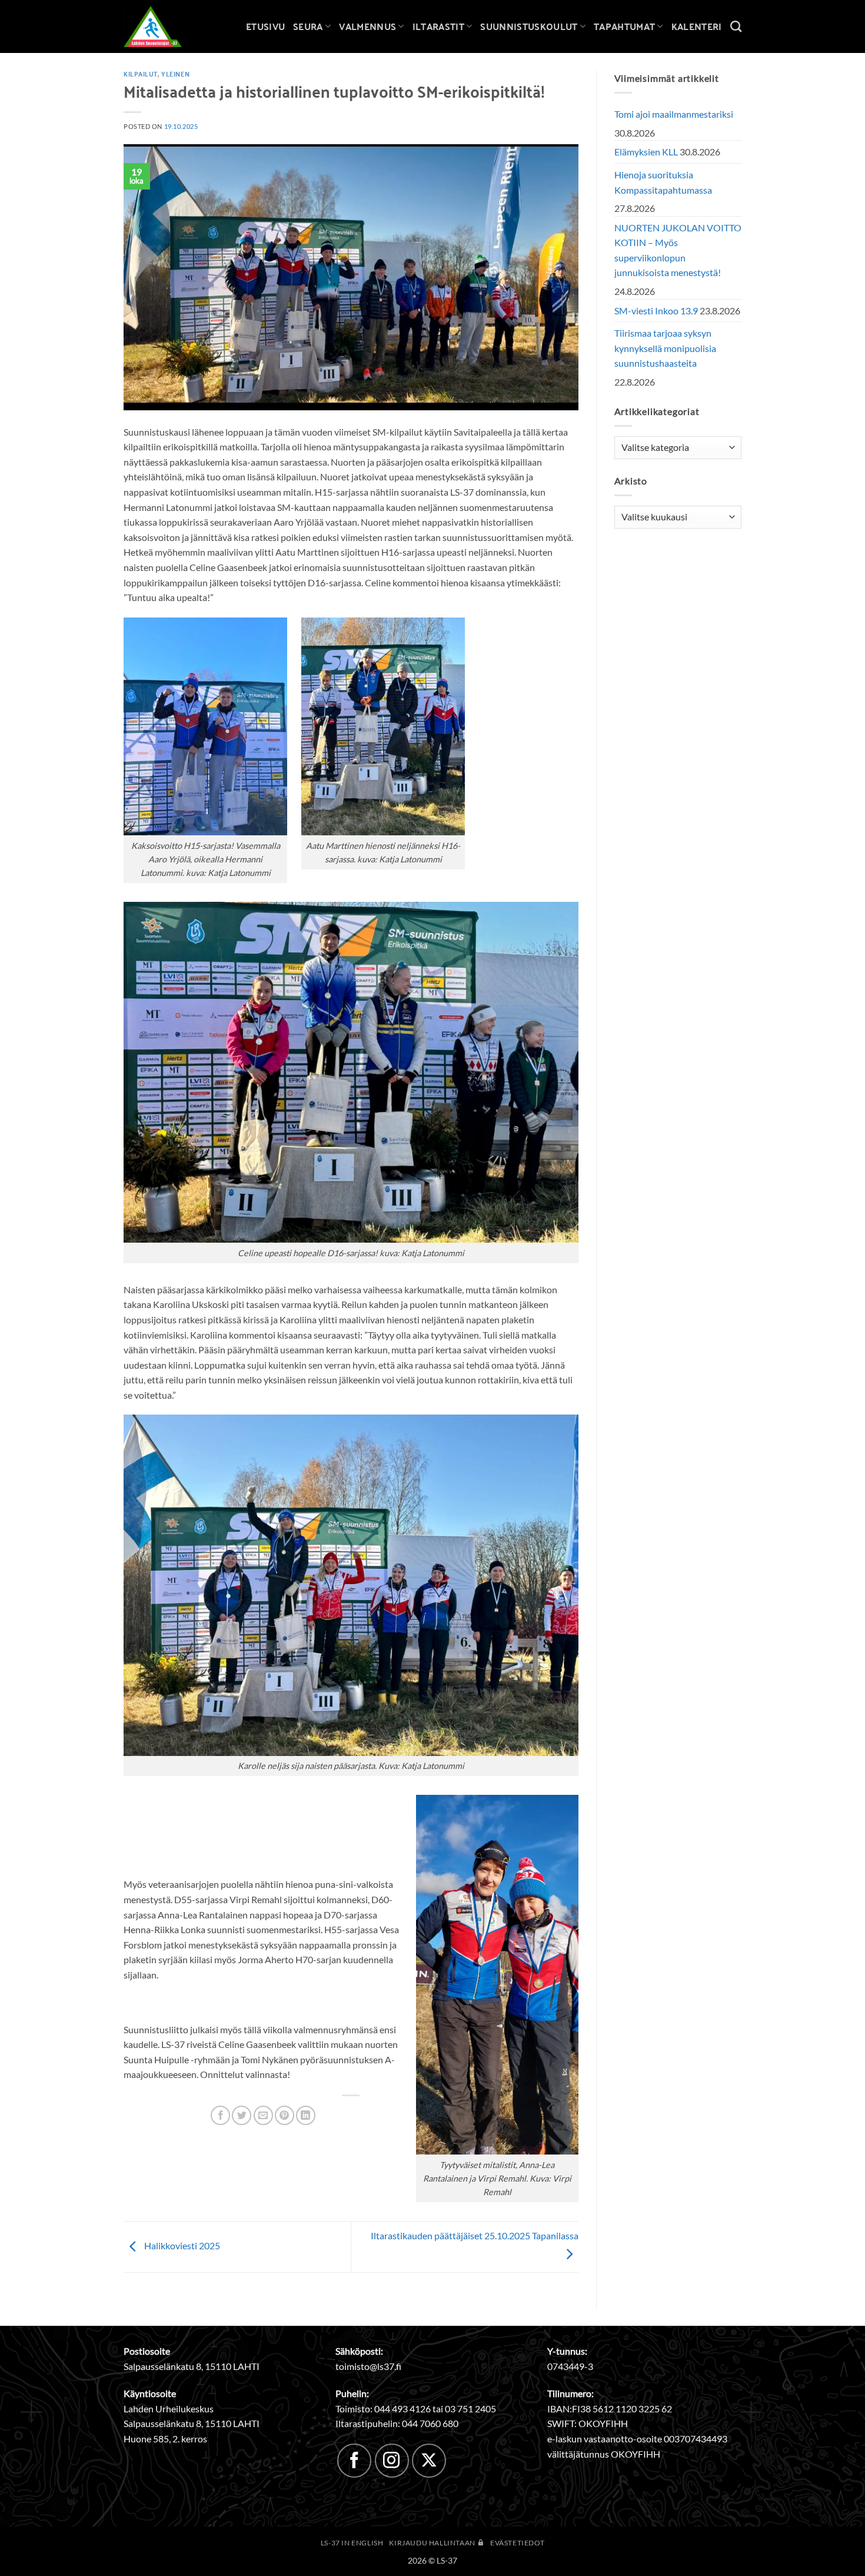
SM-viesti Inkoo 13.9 (656, 311)
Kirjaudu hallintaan (433, 2543)
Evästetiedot (517, 2543)
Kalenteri (697, 26)
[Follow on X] (429, 2461)
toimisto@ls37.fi (368, 2366)
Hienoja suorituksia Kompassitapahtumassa (663, 182)
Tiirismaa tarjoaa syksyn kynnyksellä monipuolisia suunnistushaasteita (665, 348)
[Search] (736, 26)
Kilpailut (141, 74)
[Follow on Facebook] (354, 2461)
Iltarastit (438, 26)
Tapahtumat (624, 26)
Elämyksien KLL (646, 152)
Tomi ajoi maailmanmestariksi (674, 114)
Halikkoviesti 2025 (181, 2245)
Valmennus (367, 26)
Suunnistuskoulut (529, 26)
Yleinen (175, 74)
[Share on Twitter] (242, 2115)
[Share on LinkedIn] (306, 2115)
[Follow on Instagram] (392, 2461)
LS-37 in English (352, 2543)
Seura (308, 26)
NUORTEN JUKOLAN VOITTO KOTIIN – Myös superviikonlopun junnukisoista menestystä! (678, 250)
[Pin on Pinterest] (285, 2115)
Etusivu (265, 26)
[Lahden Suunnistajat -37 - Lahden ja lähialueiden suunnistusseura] (162, 26)
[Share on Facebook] (220, 2115)
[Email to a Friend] (263, 2115)
